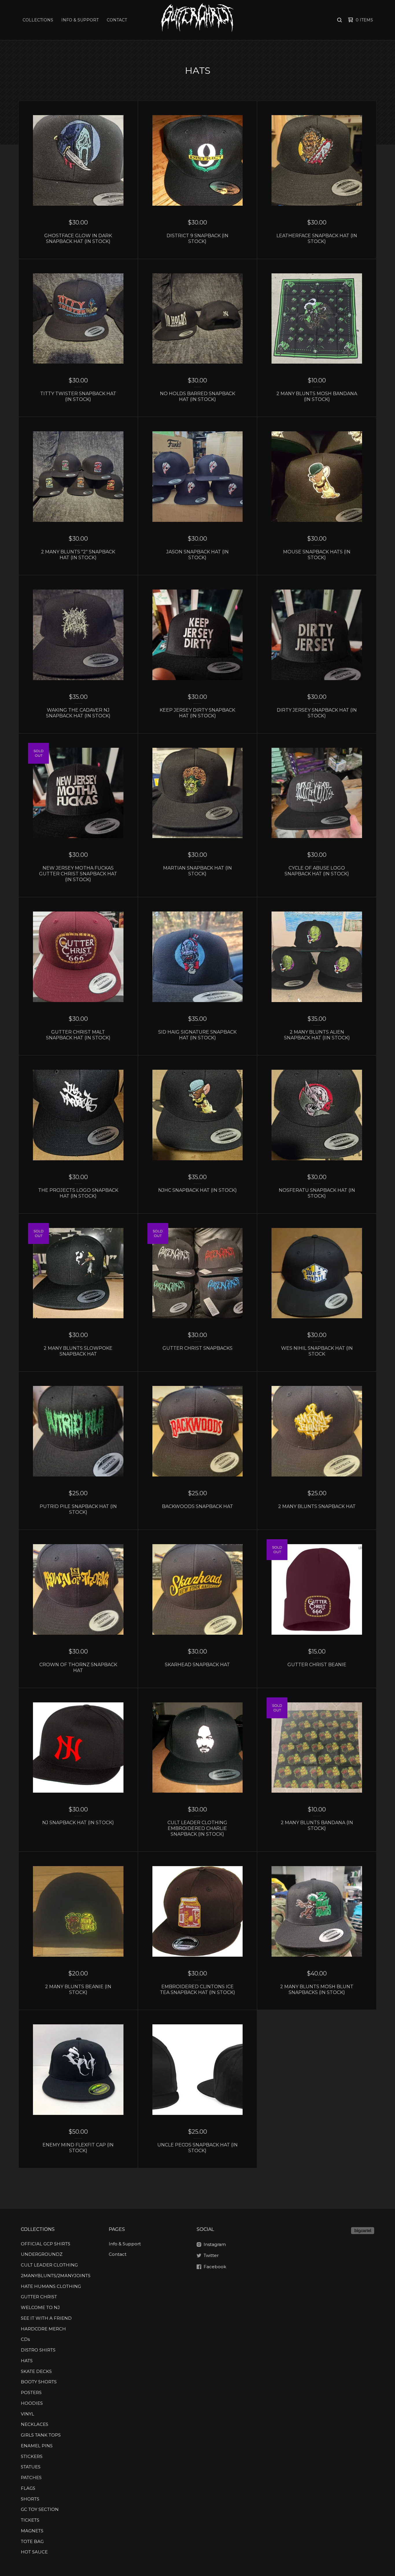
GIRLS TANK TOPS (41, 2435)
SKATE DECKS (36, 2371)
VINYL (27, 2414)
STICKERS (32, 2456)
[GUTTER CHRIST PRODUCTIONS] (197, 20)
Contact (117, 20)
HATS (27, 2361)
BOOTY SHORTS (39, 2382)
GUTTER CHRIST (39, 2297)
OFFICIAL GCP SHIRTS (46, 2244)
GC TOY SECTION (40, 2509)
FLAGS (28, 2488)
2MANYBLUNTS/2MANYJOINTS (56, 2276)
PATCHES (31, 2478)
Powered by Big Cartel (363, 2231)
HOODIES (32, 2403)
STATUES (31, 2467)
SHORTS (30, 2499)
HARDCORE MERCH (43, 2329)
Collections (38, 20)
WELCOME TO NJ (40, 2307)
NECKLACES (35, 2424)
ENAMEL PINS (37, 2446)
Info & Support (80, 20)
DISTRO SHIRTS (38, 2350)
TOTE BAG (32, 2541)
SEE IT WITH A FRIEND (46, 2318)
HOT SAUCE (34, 2552)
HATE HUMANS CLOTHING (51, 2286)
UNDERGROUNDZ (42, 2254)
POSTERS (31, 2392)
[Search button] (339, 20)
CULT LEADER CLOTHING (49, 2265)
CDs (25, 2339)
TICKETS (30, 2520)
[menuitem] (38, 20)
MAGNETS (32, 2531)
